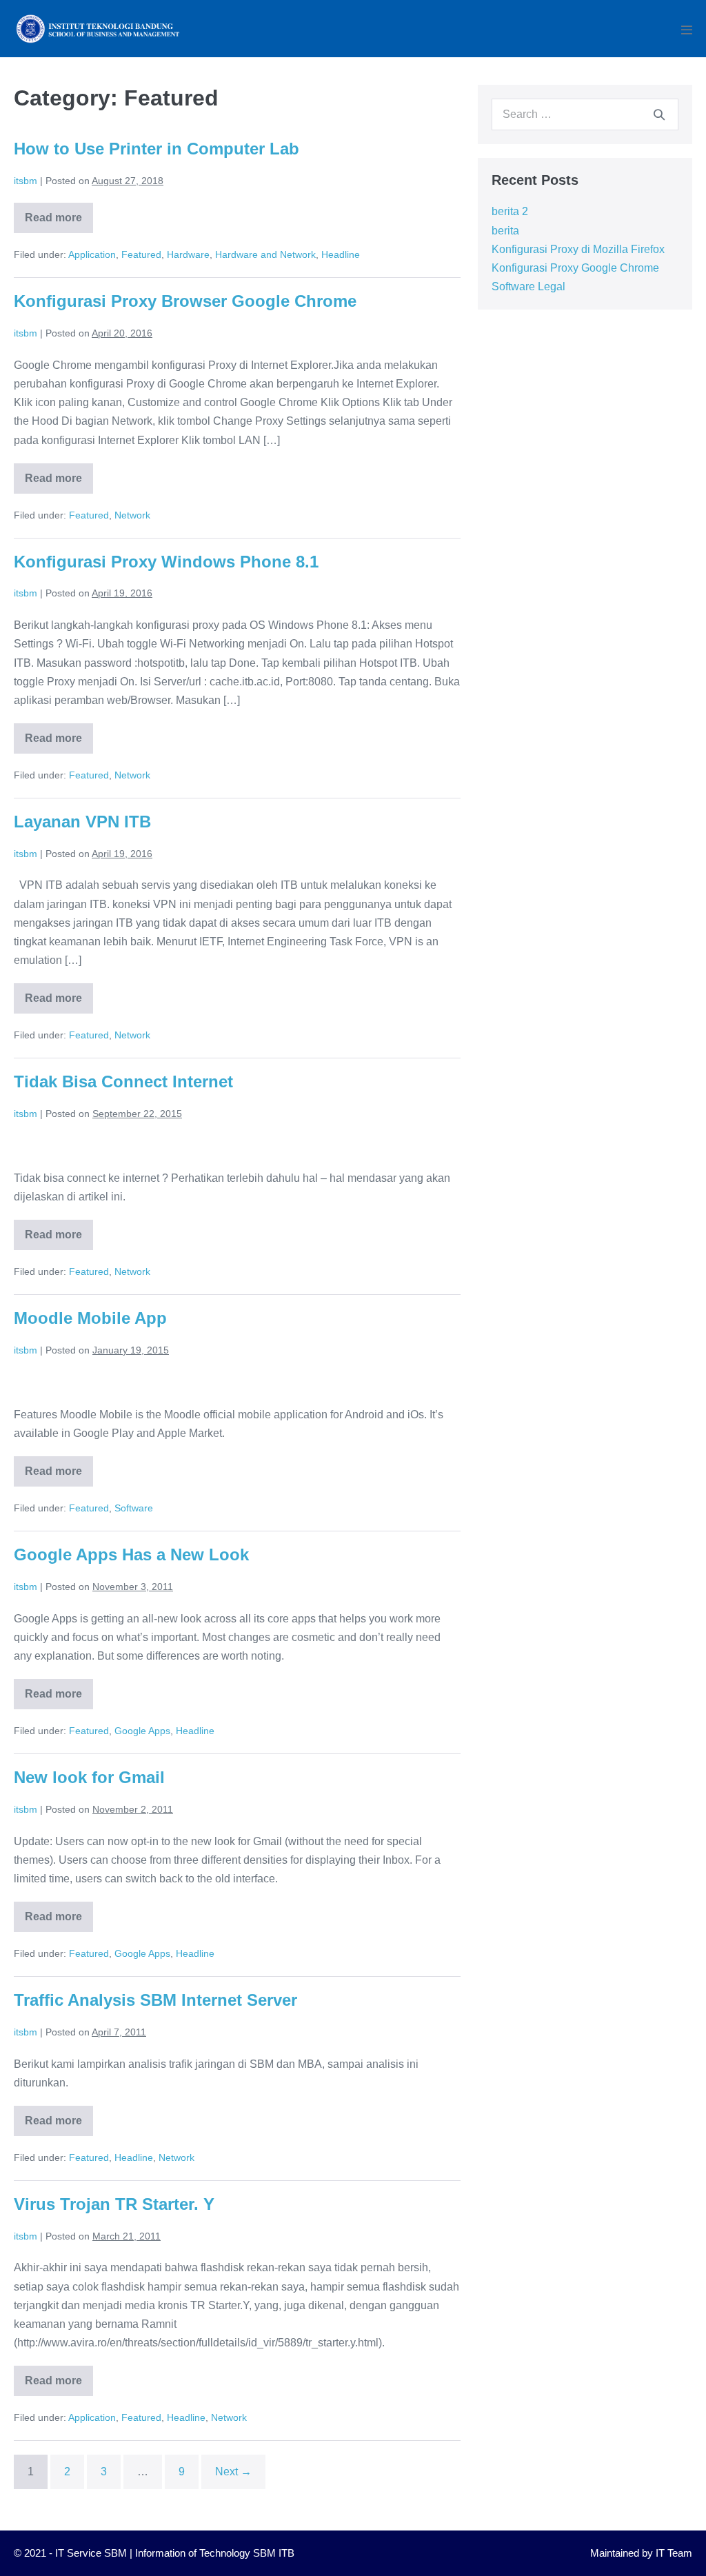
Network (132, 515)
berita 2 (510, 211)
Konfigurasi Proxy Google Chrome (575, 268)
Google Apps (142, 1731)
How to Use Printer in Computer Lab (157, 149)
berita (505, 231)
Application (92, 254)
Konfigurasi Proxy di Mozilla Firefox (578, 249)
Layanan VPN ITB (82, 822)
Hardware (188, 254)
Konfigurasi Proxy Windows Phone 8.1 (166, 562)
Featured (141, 254)
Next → (233, 2472)
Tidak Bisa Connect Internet (123, 1081)
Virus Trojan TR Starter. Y (114, 2204)
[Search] (659, 114)
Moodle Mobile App (90, 1318)
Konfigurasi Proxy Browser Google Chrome (185, 301)
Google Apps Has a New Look (131, 1554)
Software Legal (528, 286)
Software (134, 1508)
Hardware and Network (265, 254)
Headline (341, 254)
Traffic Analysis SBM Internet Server (155, 2000)
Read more (59, 222)
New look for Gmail (89, 1777)
